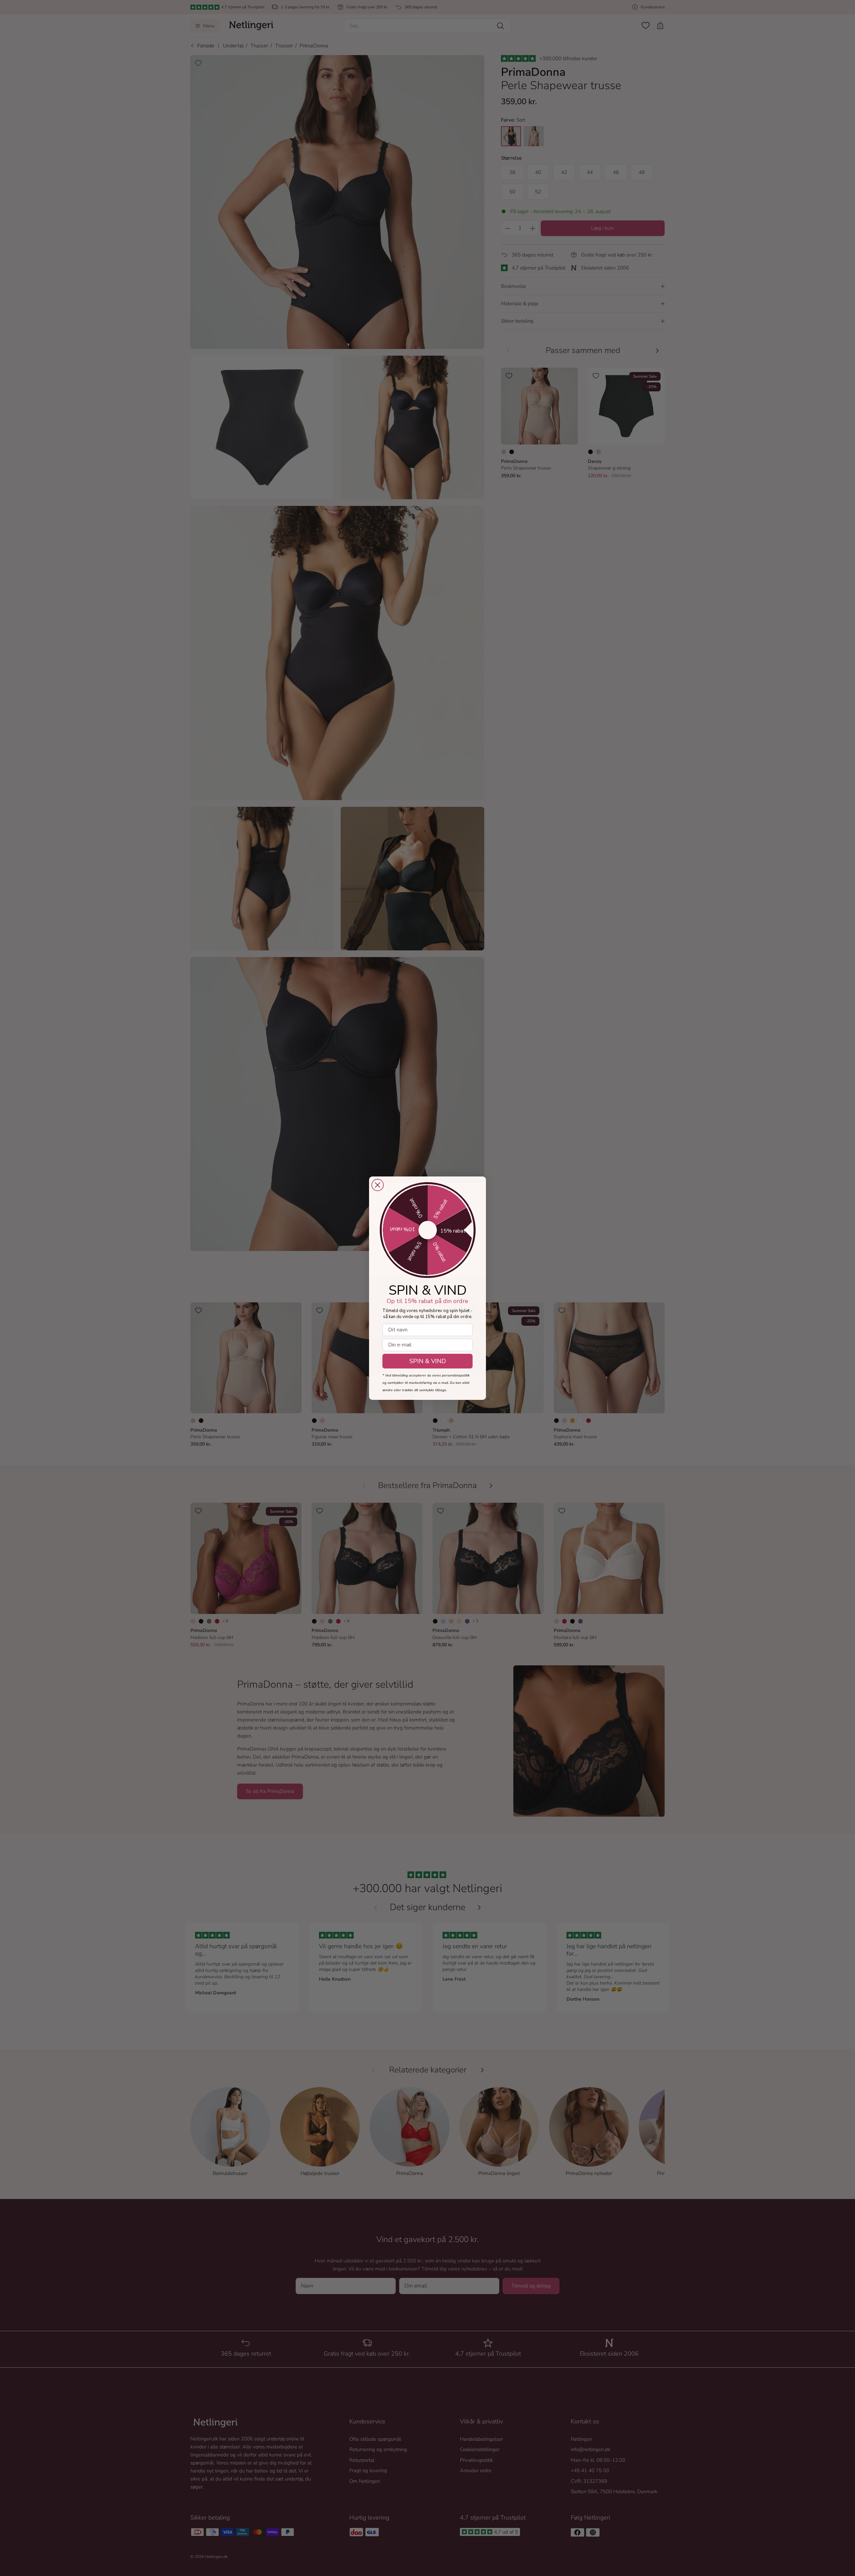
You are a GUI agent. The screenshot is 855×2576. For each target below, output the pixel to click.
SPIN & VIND (428, 1361)
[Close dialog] (378, 1185)
